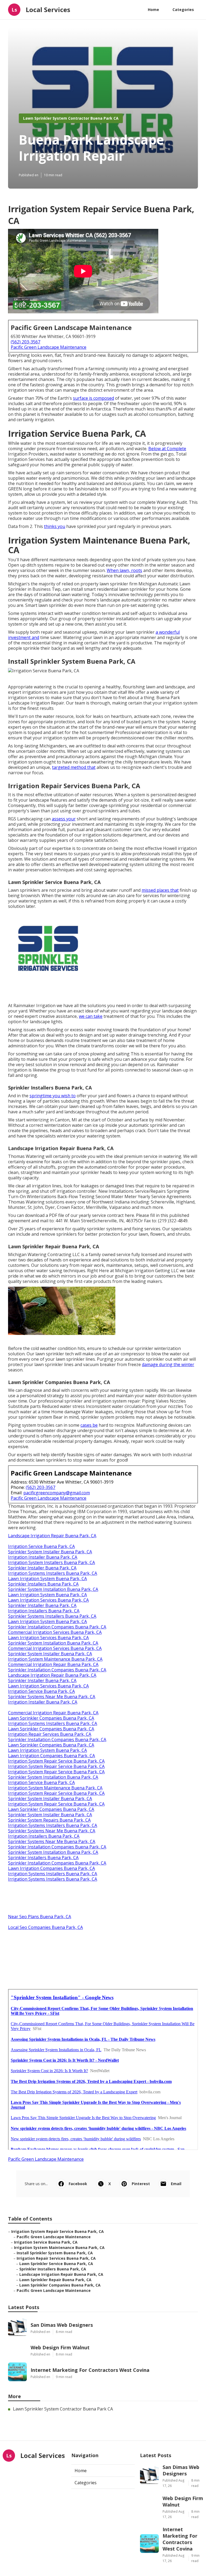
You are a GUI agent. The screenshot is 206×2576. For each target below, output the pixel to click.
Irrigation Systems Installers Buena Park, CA (53, 1573)
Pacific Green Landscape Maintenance (49, 347)
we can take (91, 1016)
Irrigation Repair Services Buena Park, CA (50, 1734)
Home (153, 10)
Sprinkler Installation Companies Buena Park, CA (57, 1627)
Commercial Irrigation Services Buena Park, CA (55, 1632)
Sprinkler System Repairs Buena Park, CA (49, 1820)
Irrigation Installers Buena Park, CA (44, 1611)
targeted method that (74, 767)
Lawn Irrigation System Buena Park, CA (47, 1579)
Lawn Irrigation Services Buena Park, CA (48, 1600)
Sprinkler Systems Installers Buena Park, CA (52, 1616)
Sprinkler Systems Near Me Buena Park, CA (52, 1697)
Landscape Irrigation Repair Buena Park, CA (52, 1536)
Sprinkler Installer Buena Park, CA (42, 1568)
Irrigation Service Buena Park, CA (41, 1546)
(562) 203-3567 (25, 342)
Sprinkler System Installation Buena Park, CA (53, 1589)
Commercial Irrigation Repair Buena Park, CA (53, 1664)
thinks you (55, 526)
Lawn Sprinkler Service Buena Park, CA (56, 2264)
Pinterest (141, 2184)
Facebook (78, 2184)
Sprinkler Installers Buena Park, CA (43, 1584)
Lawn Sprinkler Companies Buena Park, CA (51, 1718)
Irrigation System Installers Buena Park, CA (51, 1562)
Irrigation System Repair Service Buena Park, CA (56, 1761)
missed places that (160, 890)
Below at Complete (167, 449)
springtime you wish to (53, 1096)
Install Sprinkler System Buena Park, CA (55, 2253)
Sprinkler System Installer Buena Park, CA (50, 1552)
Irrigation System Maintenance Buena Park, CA (55, 1659)
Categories (183, 10)
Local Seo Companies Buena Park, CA (45, 1927)
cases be (89, 1425)
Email (176, 2184)
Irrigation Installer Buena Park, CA (43, 1557)
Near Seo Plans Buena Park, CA (40, 1917)
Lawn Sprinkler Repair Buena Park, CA (55, 2280)
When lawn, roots (124, 570)
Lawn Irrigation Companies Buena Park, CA (51, 1756)
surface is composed (93, 398)
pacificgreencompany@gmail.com (57, 1493)
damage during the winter (168, 1364)
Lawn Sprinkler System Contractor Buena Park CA (71, 118)
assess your (64, 819)
